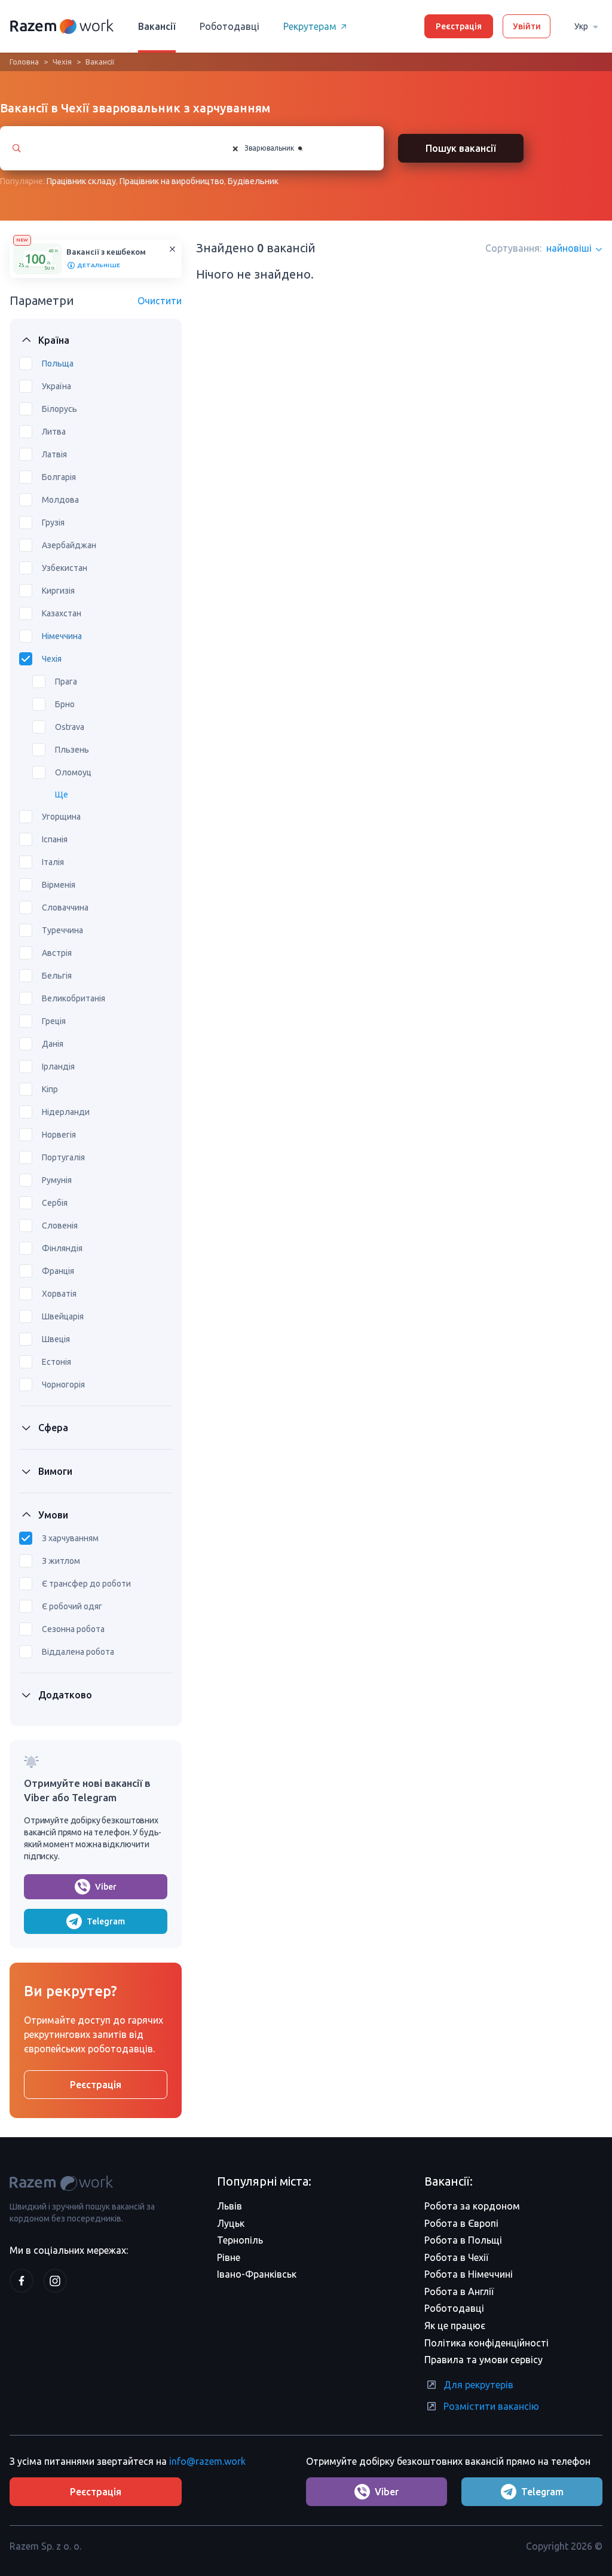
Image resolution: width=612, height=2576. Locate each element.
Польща (58, 363)
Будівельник (253, 181)
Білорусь (59, 409)
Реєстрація (459, 26)
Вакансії (157, 26)
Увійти (527, 26)
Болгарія (59, 477)
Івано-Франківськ (257, 2274)
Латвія (54, 454)
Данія (53, 1044)
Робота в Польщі (463, 2240)
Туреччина (62, 930)
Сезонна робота (73, 1629)
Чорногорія (63, 1385)
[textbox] (314, 148)
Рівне (229, 2257)
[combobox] (296, 148)
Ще (62, 795)
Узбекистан (65, 568)
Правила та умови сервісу (484, 2360)
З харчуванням (70, 1538)
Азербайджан (69, 545)
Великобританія (74, 998)
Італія (53, 862)
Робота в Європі (461, 2223)
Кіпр (50, 1089)
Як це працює (455, 2326)
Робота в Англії (459, 2291)
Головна (24, 62)
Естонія (56, 1362)
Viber (106, 1887)
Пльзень (72, 750)
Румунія (57, 1180)
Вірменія (59, 885)
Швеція (56, 1339)
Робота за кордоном (472, 2206)
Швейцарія (63, 1316)
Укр (581, 26)
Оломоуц (73, 772)
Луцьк (231, 2223)
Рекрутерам (310, 26)
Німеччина (62, 636)
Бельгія (57, 976)
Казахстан (62, 613)
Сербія (55, 1203)
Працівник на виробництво (172, 181)
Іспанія (55, 839)
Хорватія (59, 1294)
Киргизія (58, 591)
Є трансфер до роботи (86, 1584)
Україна (56, 386)
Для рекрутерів (478, 2385)
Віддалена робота (78, 1652)
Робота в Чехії (456, 2257)
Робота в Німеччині (469, 2274)
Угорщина (61, 817)
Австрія (57, 953)
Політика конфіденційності (486, 2343)
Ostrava (70, 727)
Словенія (60, 1226)
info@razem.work (207, 2461)
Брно (65, 704)
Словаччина (65, 907)
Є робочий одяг (72, 1606)
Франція (58, 1271)
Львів (229, 2206)
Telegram (106, 1921)
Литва (54, 432)
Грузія (53, 522)
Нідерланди (66, 1112)
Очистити (160, 301)
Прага (66, 682)
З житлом (61, 1561)
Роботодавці (229, 26)
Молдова (60, 500)
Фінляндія (62, 1248)
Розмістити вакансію (491, 2406)
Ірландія (58, 1067)
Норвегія (59, 1135)
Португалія (63, 1157)
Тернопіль (240, 2240)
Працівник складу (81, 181)
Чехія (62, 62)
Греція (54, 1021)
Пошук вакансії (461, 148)
